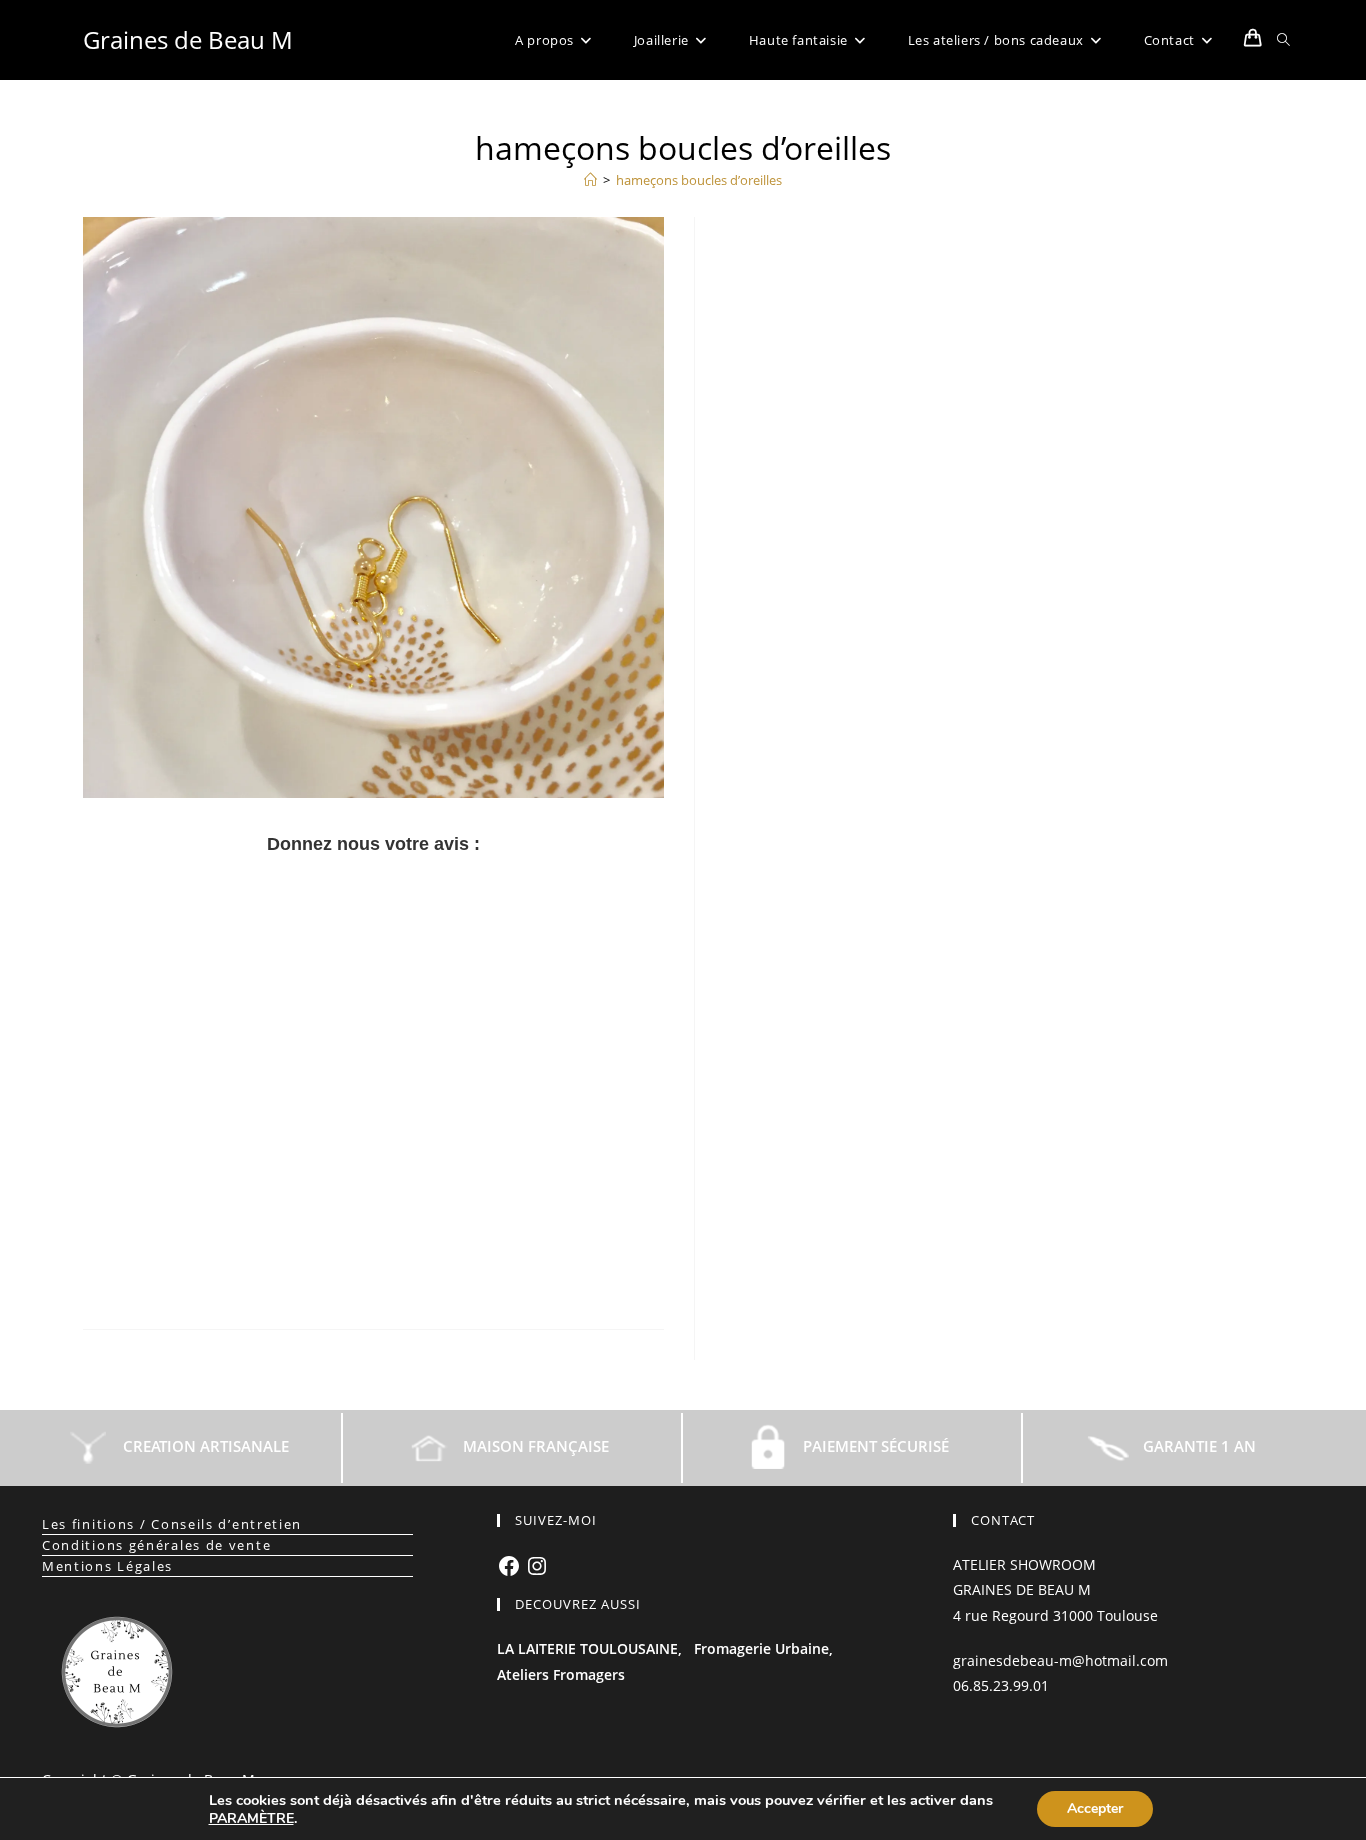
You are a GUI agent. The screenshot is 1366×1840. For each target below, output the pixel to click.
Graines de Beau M (188, 39)
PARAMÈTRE (251, 1819)
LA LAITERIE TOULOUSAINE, (589, 1648)
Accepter (1095, 1808)
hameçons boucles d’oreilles (699, 180)
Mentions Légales (107, 1566)
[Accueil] (590, 180)
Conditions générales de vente (156, 1545)
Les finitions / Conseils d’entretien (172, 1524)
